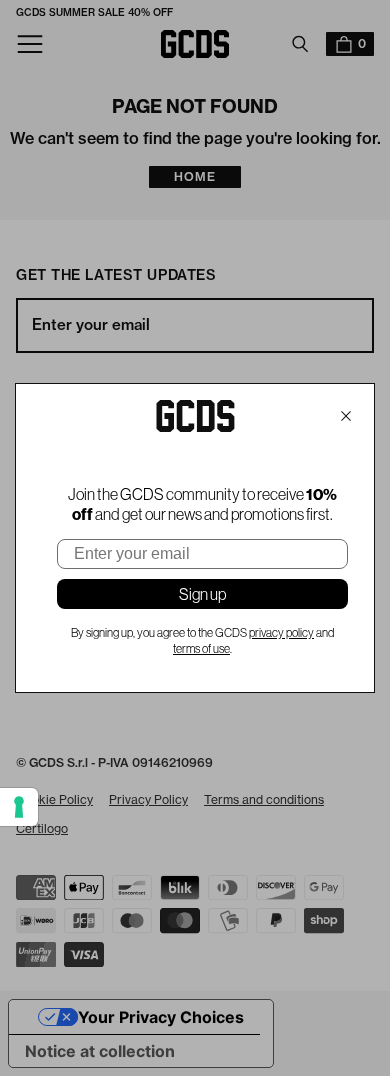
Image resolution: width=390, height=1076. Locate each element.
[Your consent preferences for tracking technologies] (19, 807)
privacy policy (281, 633)
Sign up (202, 594)
